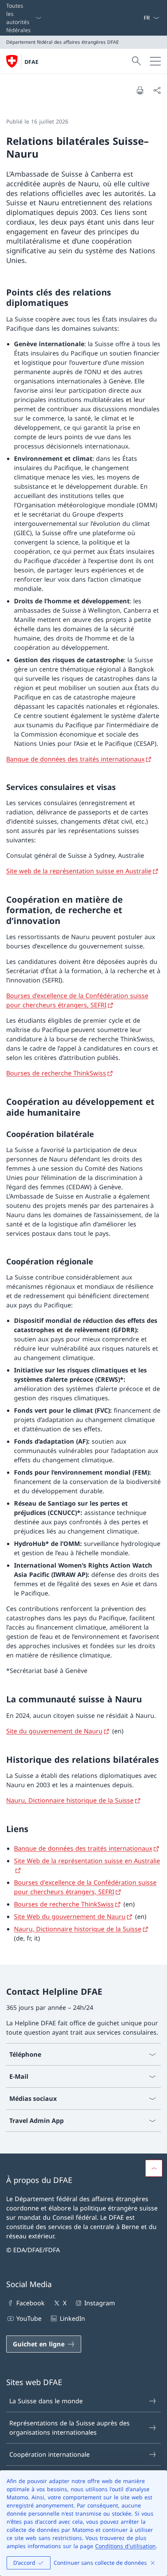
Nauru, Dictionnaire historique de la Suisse (70, 1800)
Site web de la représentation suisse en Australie (79, 871)
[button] (154, 2168)
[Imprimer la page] (140, 90)
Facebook (30, 2303)
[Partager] (157, 90)
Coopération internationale (50, 2454)
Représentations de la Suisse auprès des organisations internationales (70, 2428)
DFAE (31, 62)
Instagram (100, 2303)
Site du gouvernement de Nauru (54, 1731)
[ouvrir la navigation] (155, 61)
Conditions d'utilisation (125, 2546)
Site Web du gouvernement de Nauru (70, 1917)
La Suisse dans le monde (46, 2401)
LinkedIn (72, 2318)
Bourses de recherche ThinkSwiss (56, 1073)
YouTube (29, 2318)
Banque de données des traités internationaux (75, 759)
